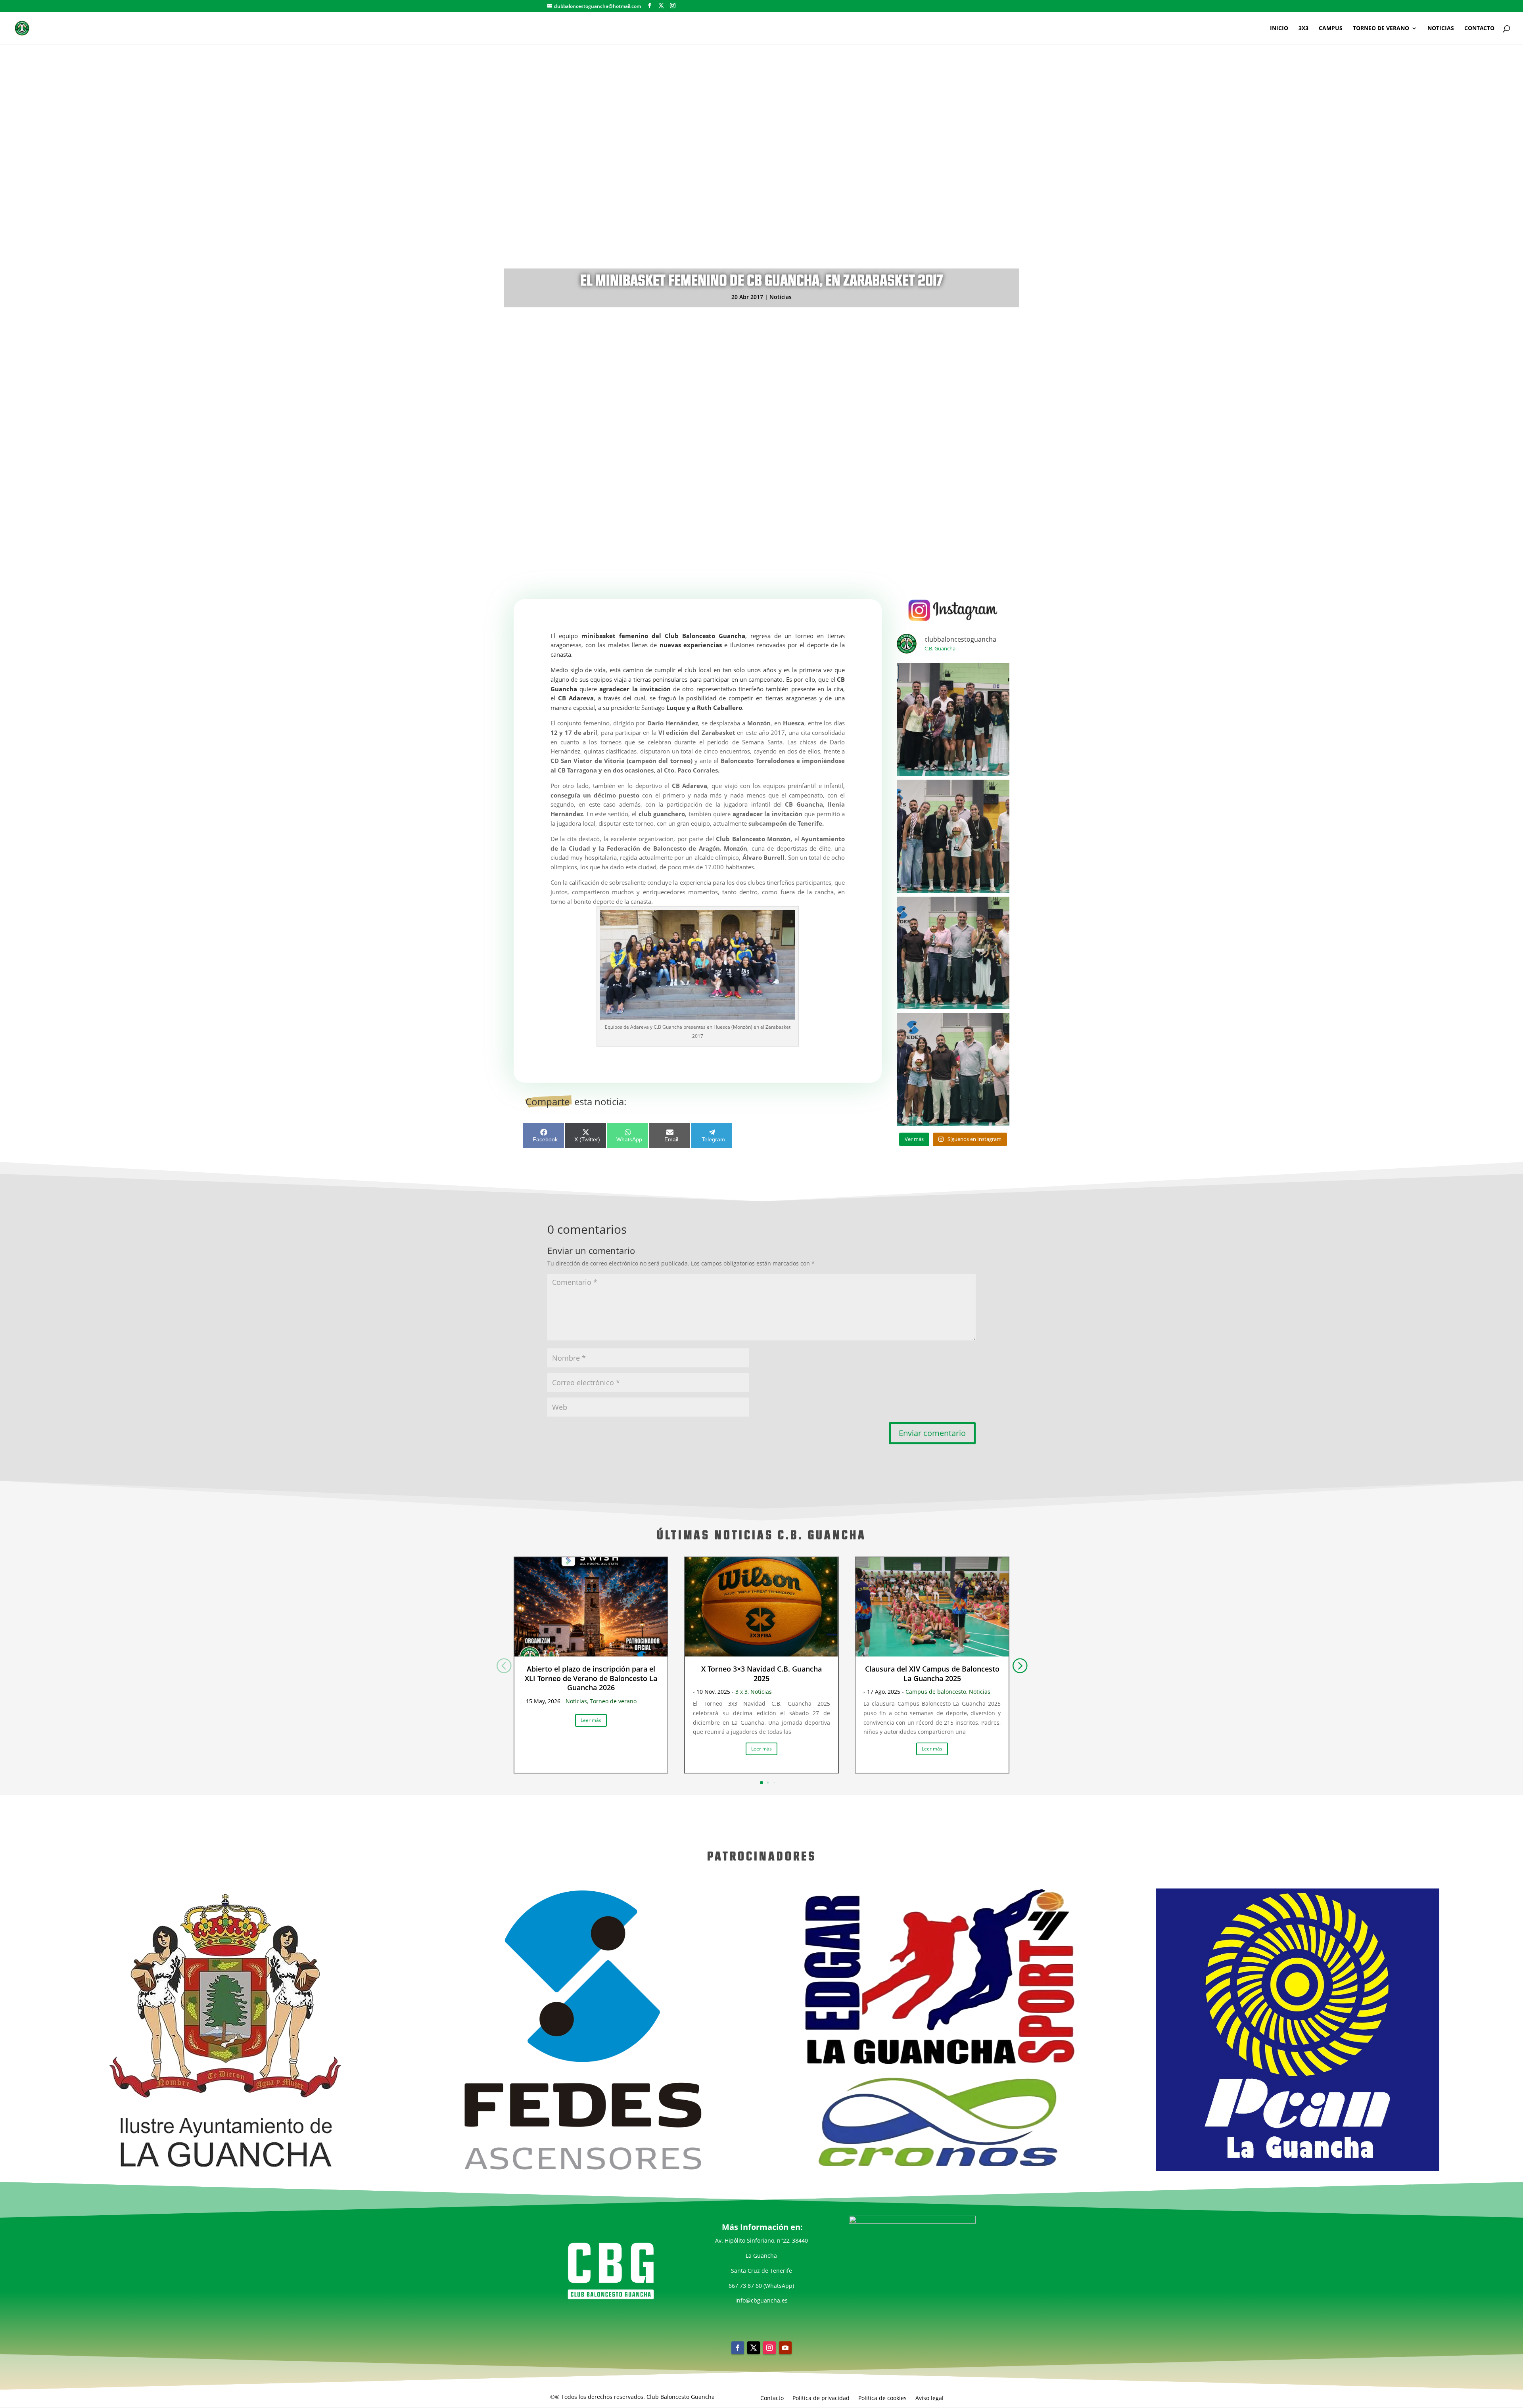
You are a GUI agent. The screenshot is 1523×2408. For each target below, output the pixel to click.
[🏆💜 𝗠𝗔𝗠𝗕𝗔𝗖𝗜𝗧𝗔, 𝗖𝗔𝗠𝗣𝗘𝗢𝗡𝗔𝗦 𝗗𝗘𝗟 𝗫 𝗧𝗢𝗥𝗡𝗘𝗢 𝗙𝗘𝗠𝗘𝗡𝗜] (953, 719)
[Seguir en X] (754, 2348)
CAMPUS (1331, 29)
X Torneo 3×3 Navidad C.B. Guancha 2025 (761, 1673)
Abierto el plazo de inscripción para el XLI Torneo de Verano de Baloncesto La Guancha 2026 (591, 1678)
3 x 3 (741, 1692)
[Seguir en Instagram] (769, 2348)
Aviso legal (929, 2397)
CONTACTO (1479, 29)
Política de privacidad (821, 2397)
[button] (1019, 1665)
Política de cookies (882, 2397)
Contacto (772, 2397)
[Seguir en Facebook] (738, 2348)
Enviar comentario (932, 1433)
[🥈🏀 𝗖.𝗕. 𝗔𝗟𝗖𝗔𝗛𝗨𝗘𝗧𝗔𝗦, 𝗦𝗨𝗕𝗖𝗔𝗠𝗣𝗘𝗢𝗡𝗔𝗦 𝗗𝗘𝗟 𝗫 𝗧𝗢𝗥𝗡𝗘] (953, 836)
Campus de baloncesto (936, 1692)
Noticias (781, 297)
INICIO (1279, 29)
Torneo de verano (613, 1701)
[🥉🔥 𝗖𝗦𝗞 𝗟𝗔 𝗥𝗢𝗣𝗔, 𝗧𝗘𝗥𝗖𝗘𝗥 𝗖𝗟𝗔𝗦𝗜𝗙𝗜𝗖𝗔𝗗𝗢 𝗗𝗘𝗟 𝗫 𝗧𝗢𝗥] (953, 953)
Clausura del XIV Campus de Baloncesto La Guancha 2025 (932, 1673)
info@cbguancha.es (761, 2300)
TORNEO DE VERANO (1381, 29)
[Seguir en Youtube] (785, 2348)
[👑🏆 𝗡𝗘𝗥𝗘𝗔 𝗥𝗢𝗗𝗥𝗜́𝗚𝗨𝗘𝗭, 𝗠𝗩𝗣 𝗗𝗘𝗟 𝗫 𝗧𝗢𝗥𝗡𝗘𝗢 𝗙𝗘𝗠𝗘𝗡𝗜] (953, 1070)
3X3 (1303, 29)
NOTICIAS (1441, 29)
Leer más (591, 1720)
